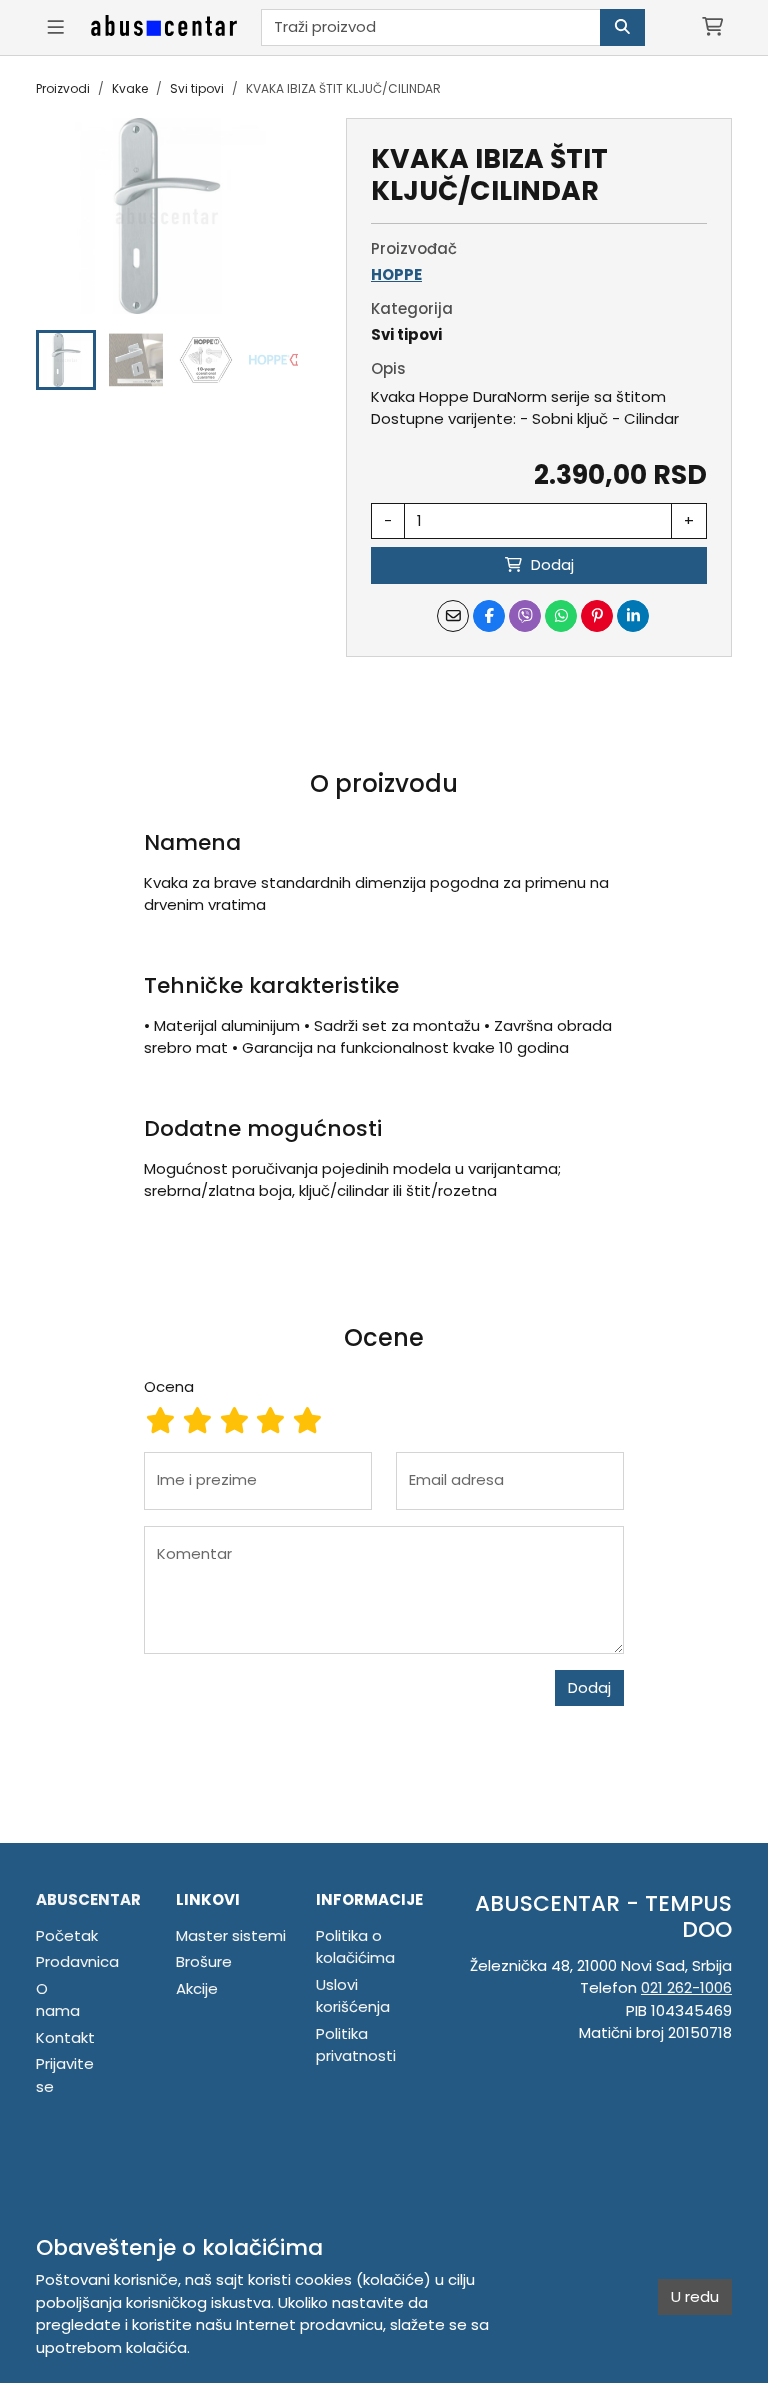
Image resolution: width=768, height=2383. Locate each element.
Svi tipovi (197, 88)
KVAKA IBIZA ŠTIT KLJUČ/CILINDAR (343, 88)
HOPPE (396, 274)
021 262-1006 (686, 1987)
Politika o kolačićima (355, 1947)
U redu (695, 2296)
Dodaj (589, 1687)
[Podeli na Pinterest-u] (597, 616)
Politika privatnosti (356, 2045)
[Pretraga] (622, 27)
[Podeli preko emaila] (453, 616)
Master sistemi (231, 1935)
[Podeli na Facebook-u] (489, 616)
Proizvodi (63, 88)
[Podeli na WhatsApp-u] (561, 616)
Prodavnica (77, 1961)
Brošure (204, 1961)
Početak (67, 1935)
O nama (58, 2000)
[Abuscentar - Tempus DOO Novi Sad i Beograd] (164, 27)
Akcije (197, 1988)
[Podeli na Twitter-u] (525, 616)
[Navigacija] (55, 27)
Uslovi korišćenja (353, 1996)
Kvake (130, 88)
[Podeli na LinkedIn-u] (633, 616)
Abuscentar (88, 1899)
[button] (66, 360)
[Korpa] (712, 27)
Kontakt (65, 2037)
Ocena (169, 1386)
